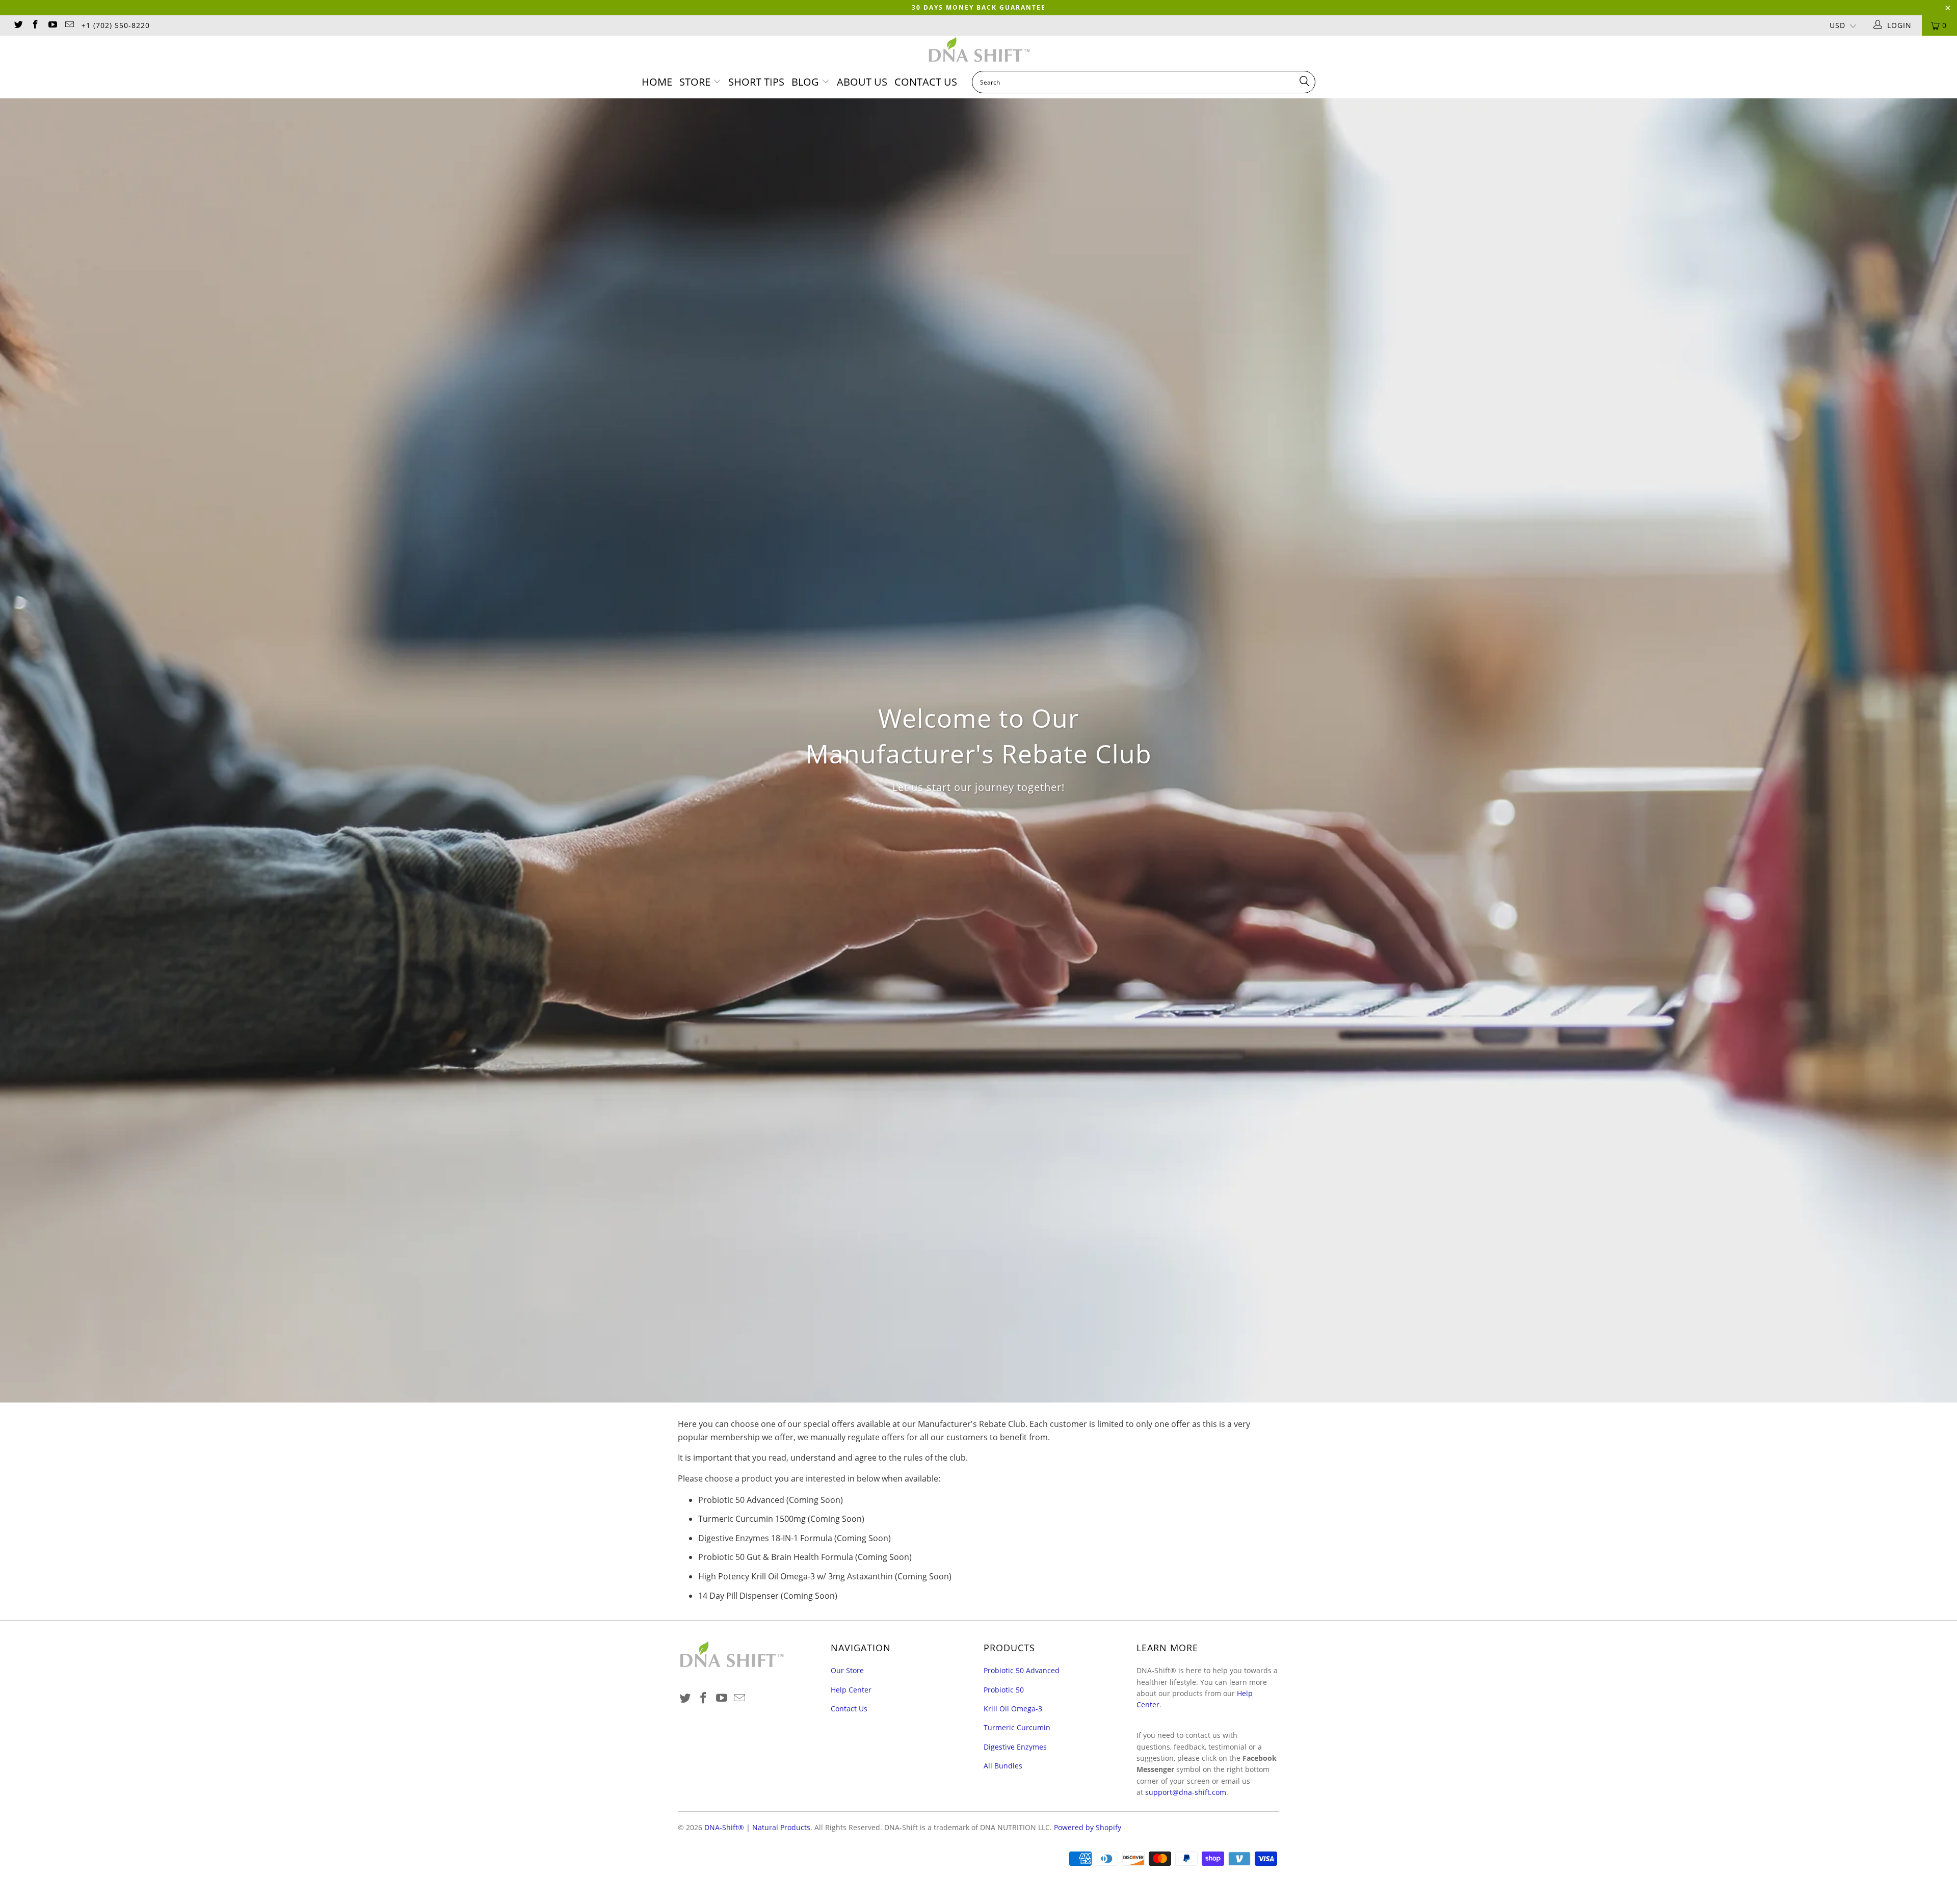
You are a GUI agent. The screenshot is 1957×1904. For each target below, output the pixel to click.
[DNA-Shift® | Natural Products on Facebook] (35, 25)
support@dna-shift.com (1186, 1792)
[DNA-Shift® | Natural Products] (978, 51)
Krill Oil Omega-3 (1013, 1709)
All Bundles (1003, 1766)
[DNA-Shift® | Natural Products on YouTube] (52, 25)
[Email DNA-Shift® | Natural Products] (69, 25)
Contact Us (926, 82)
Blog (806, 82)
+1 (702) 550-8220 (116, 25)
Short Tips (756, 82)
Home (657, 82)
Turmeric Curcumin (1017, 1727)
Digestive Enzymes (1015, 1747)
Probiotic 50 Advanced (1022, 1670)
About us (862, 82)
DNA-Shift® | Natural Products (757, 1827)
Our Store (847, 1670)
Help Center (851, 1690)
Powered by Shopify (1088, 1827)
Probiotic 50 (1004, 1690)
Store (695, 82)
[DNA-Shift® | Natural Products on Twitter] (18, 25)
